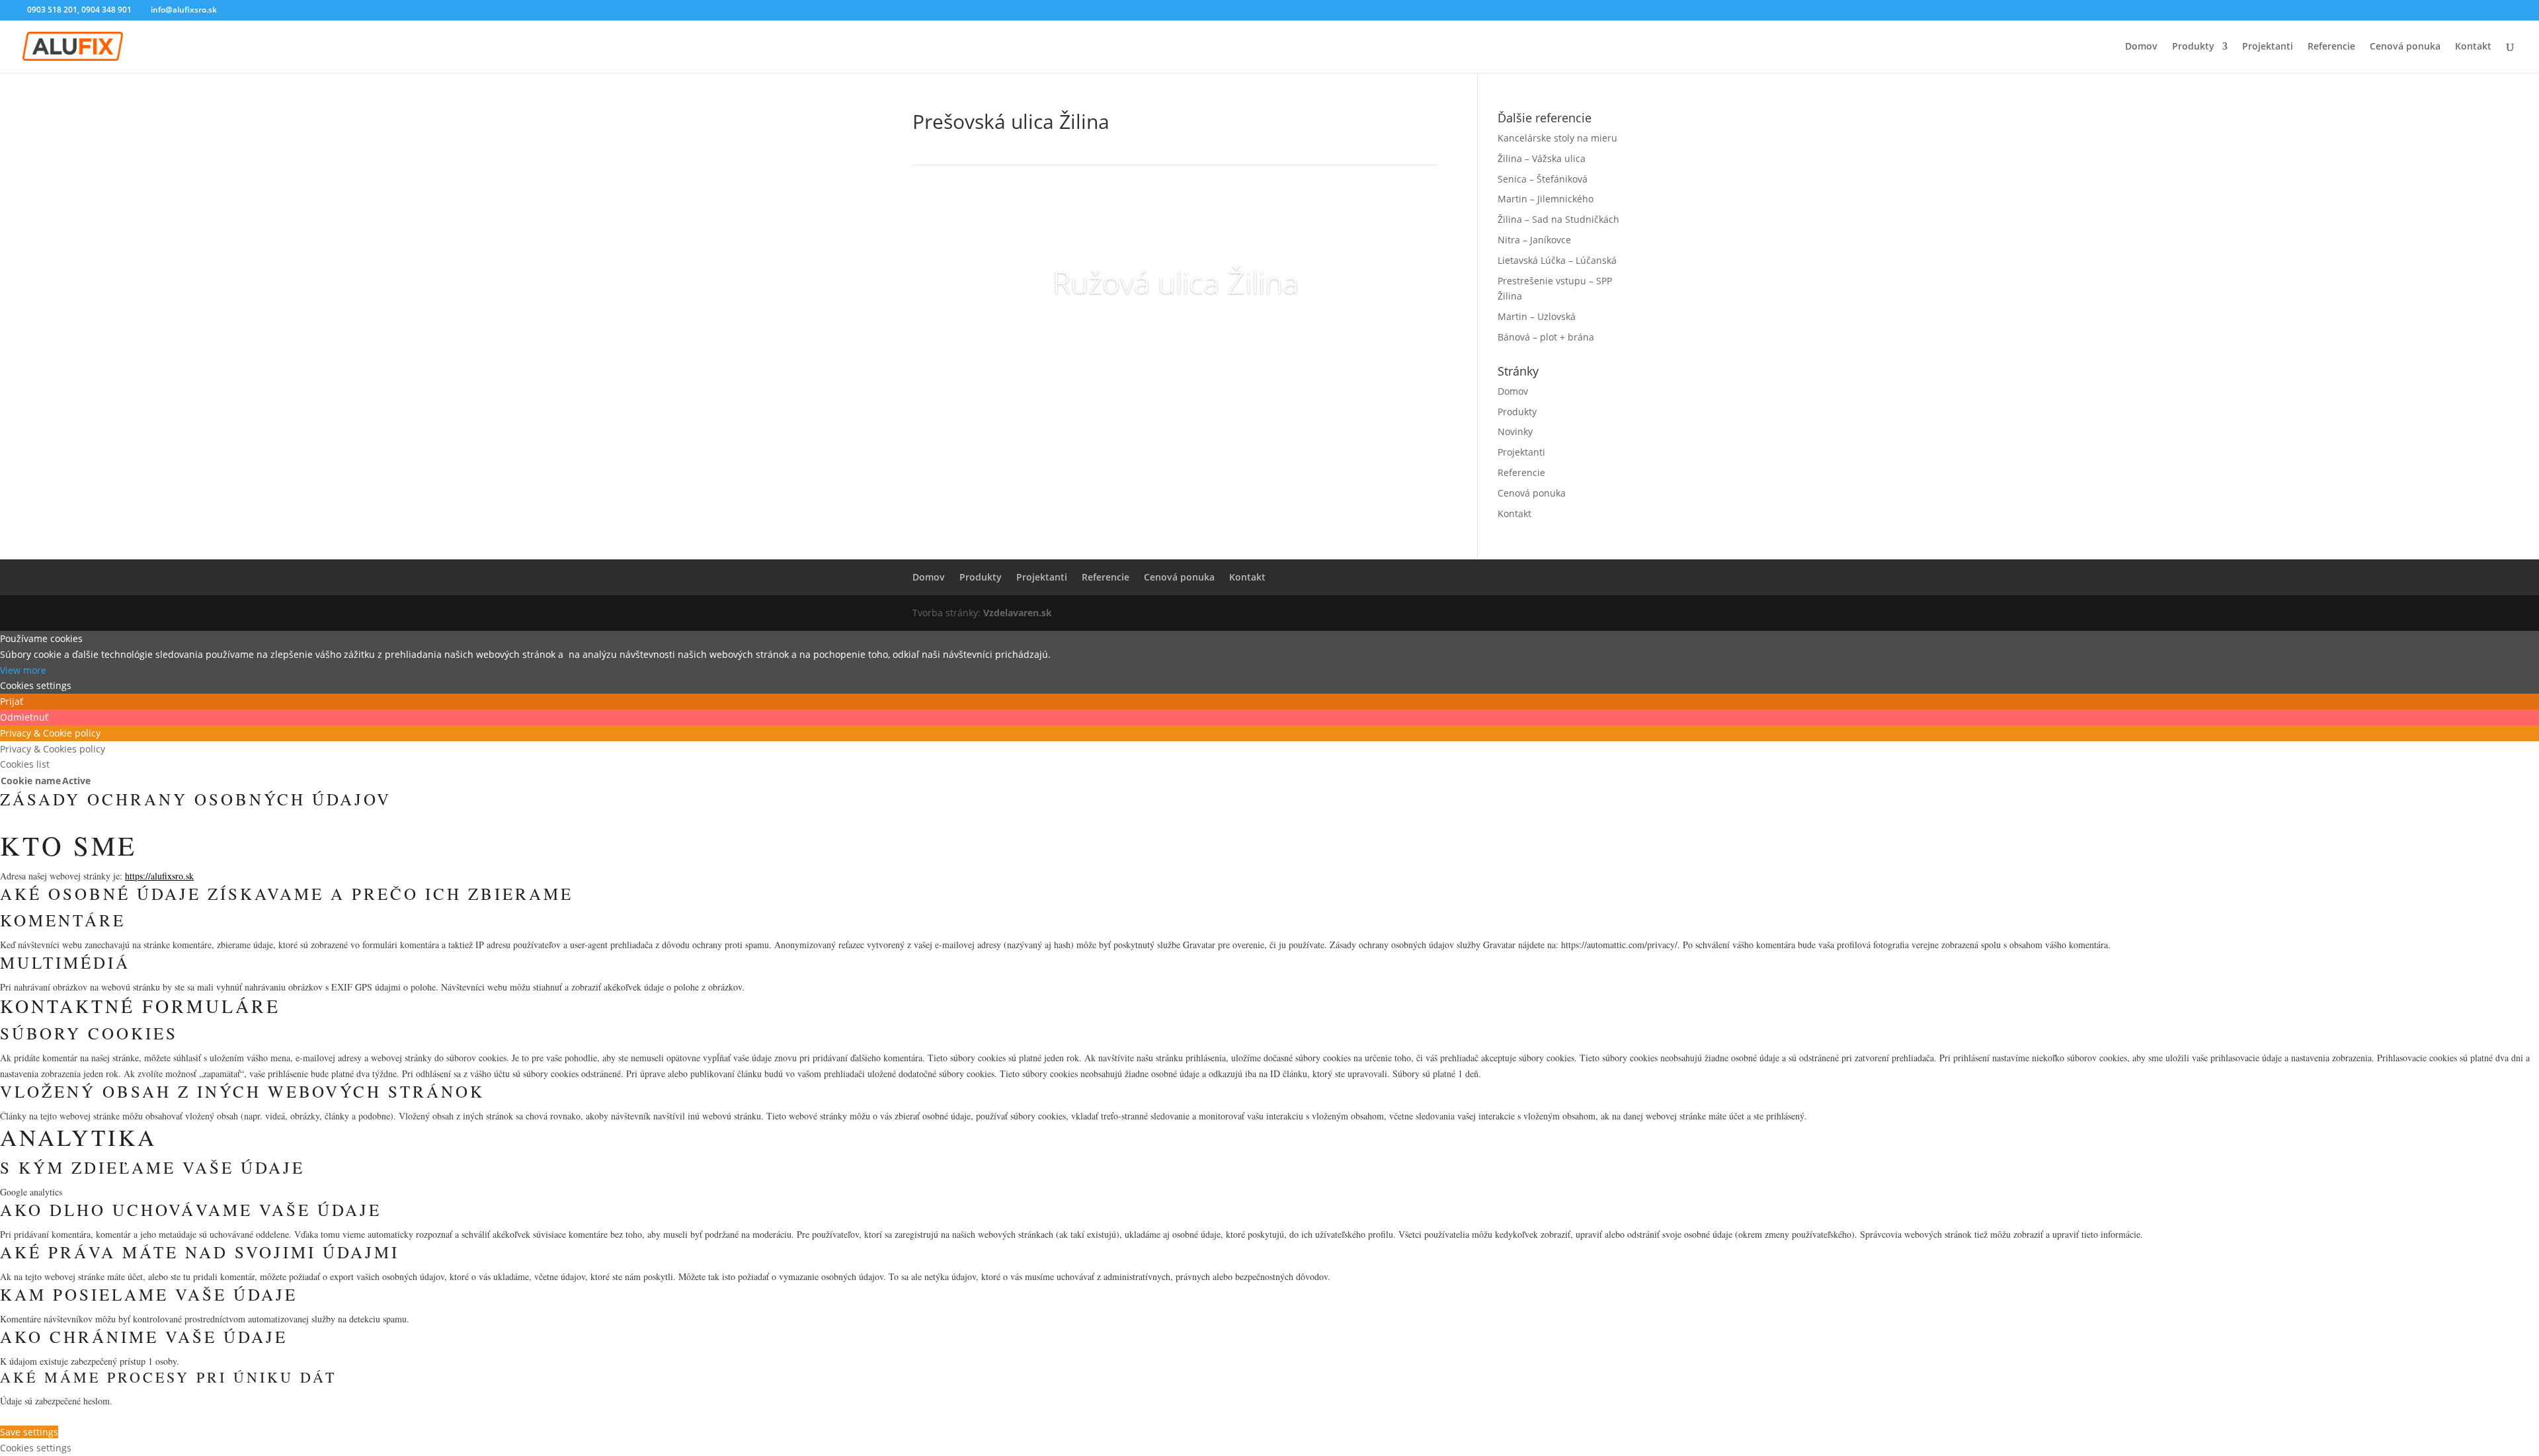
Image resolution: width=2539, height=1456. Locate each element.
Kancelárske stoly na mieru (1557, 138)
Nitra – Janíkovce (1534, 240)
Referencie (2331, 47)
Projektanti (2268, 47)
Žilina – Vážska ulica (1542, 158)
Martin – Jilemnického (1546, 199)
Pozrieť (1176, 333)
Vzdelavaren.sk (1018, 613)
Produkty (2193, 47)
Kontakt (2473, 47)
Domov (2141, 47)
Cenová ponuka (2405, 47)
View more (23, 670)
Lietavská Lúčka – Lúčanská (1557, 260)
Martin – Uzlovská (1537, 316)
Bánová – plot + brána (1546, 337)
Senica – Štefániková (1543, 179)
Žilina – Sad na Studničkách (1558, 219)
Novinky (1515, 431)
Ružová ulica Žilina (1176, 282)
